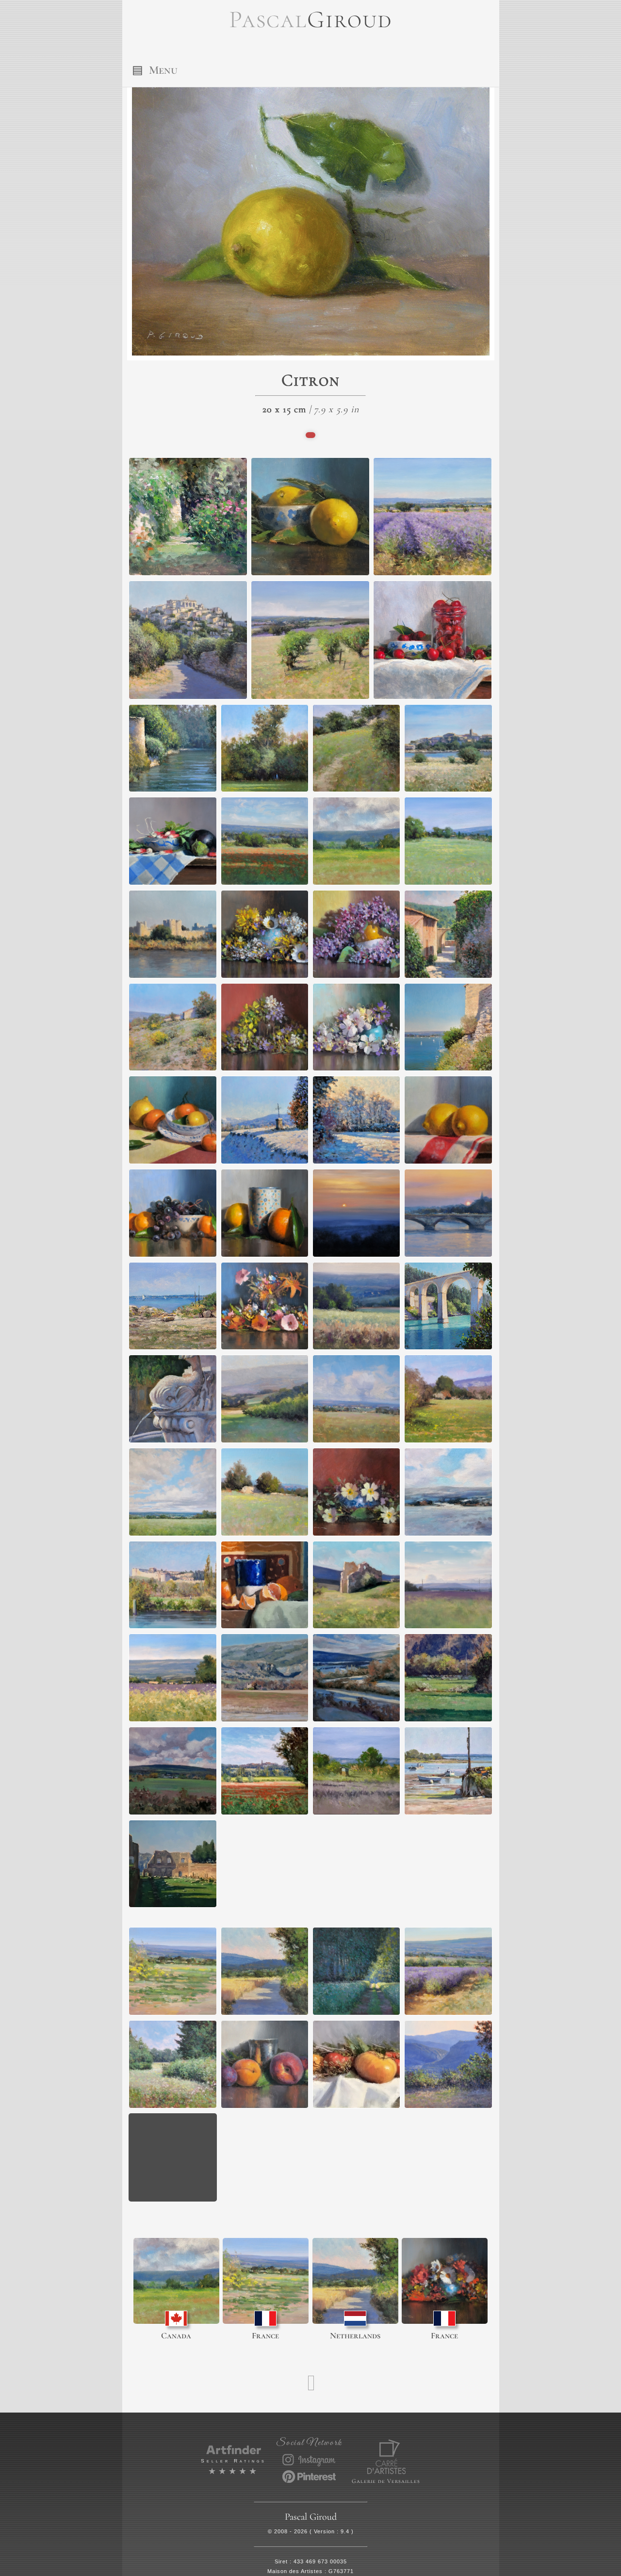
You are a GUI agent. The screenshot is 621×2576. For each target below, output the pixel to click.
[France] (266, 2281)
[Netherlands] (355, 2281)
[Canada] (176, 2281)
